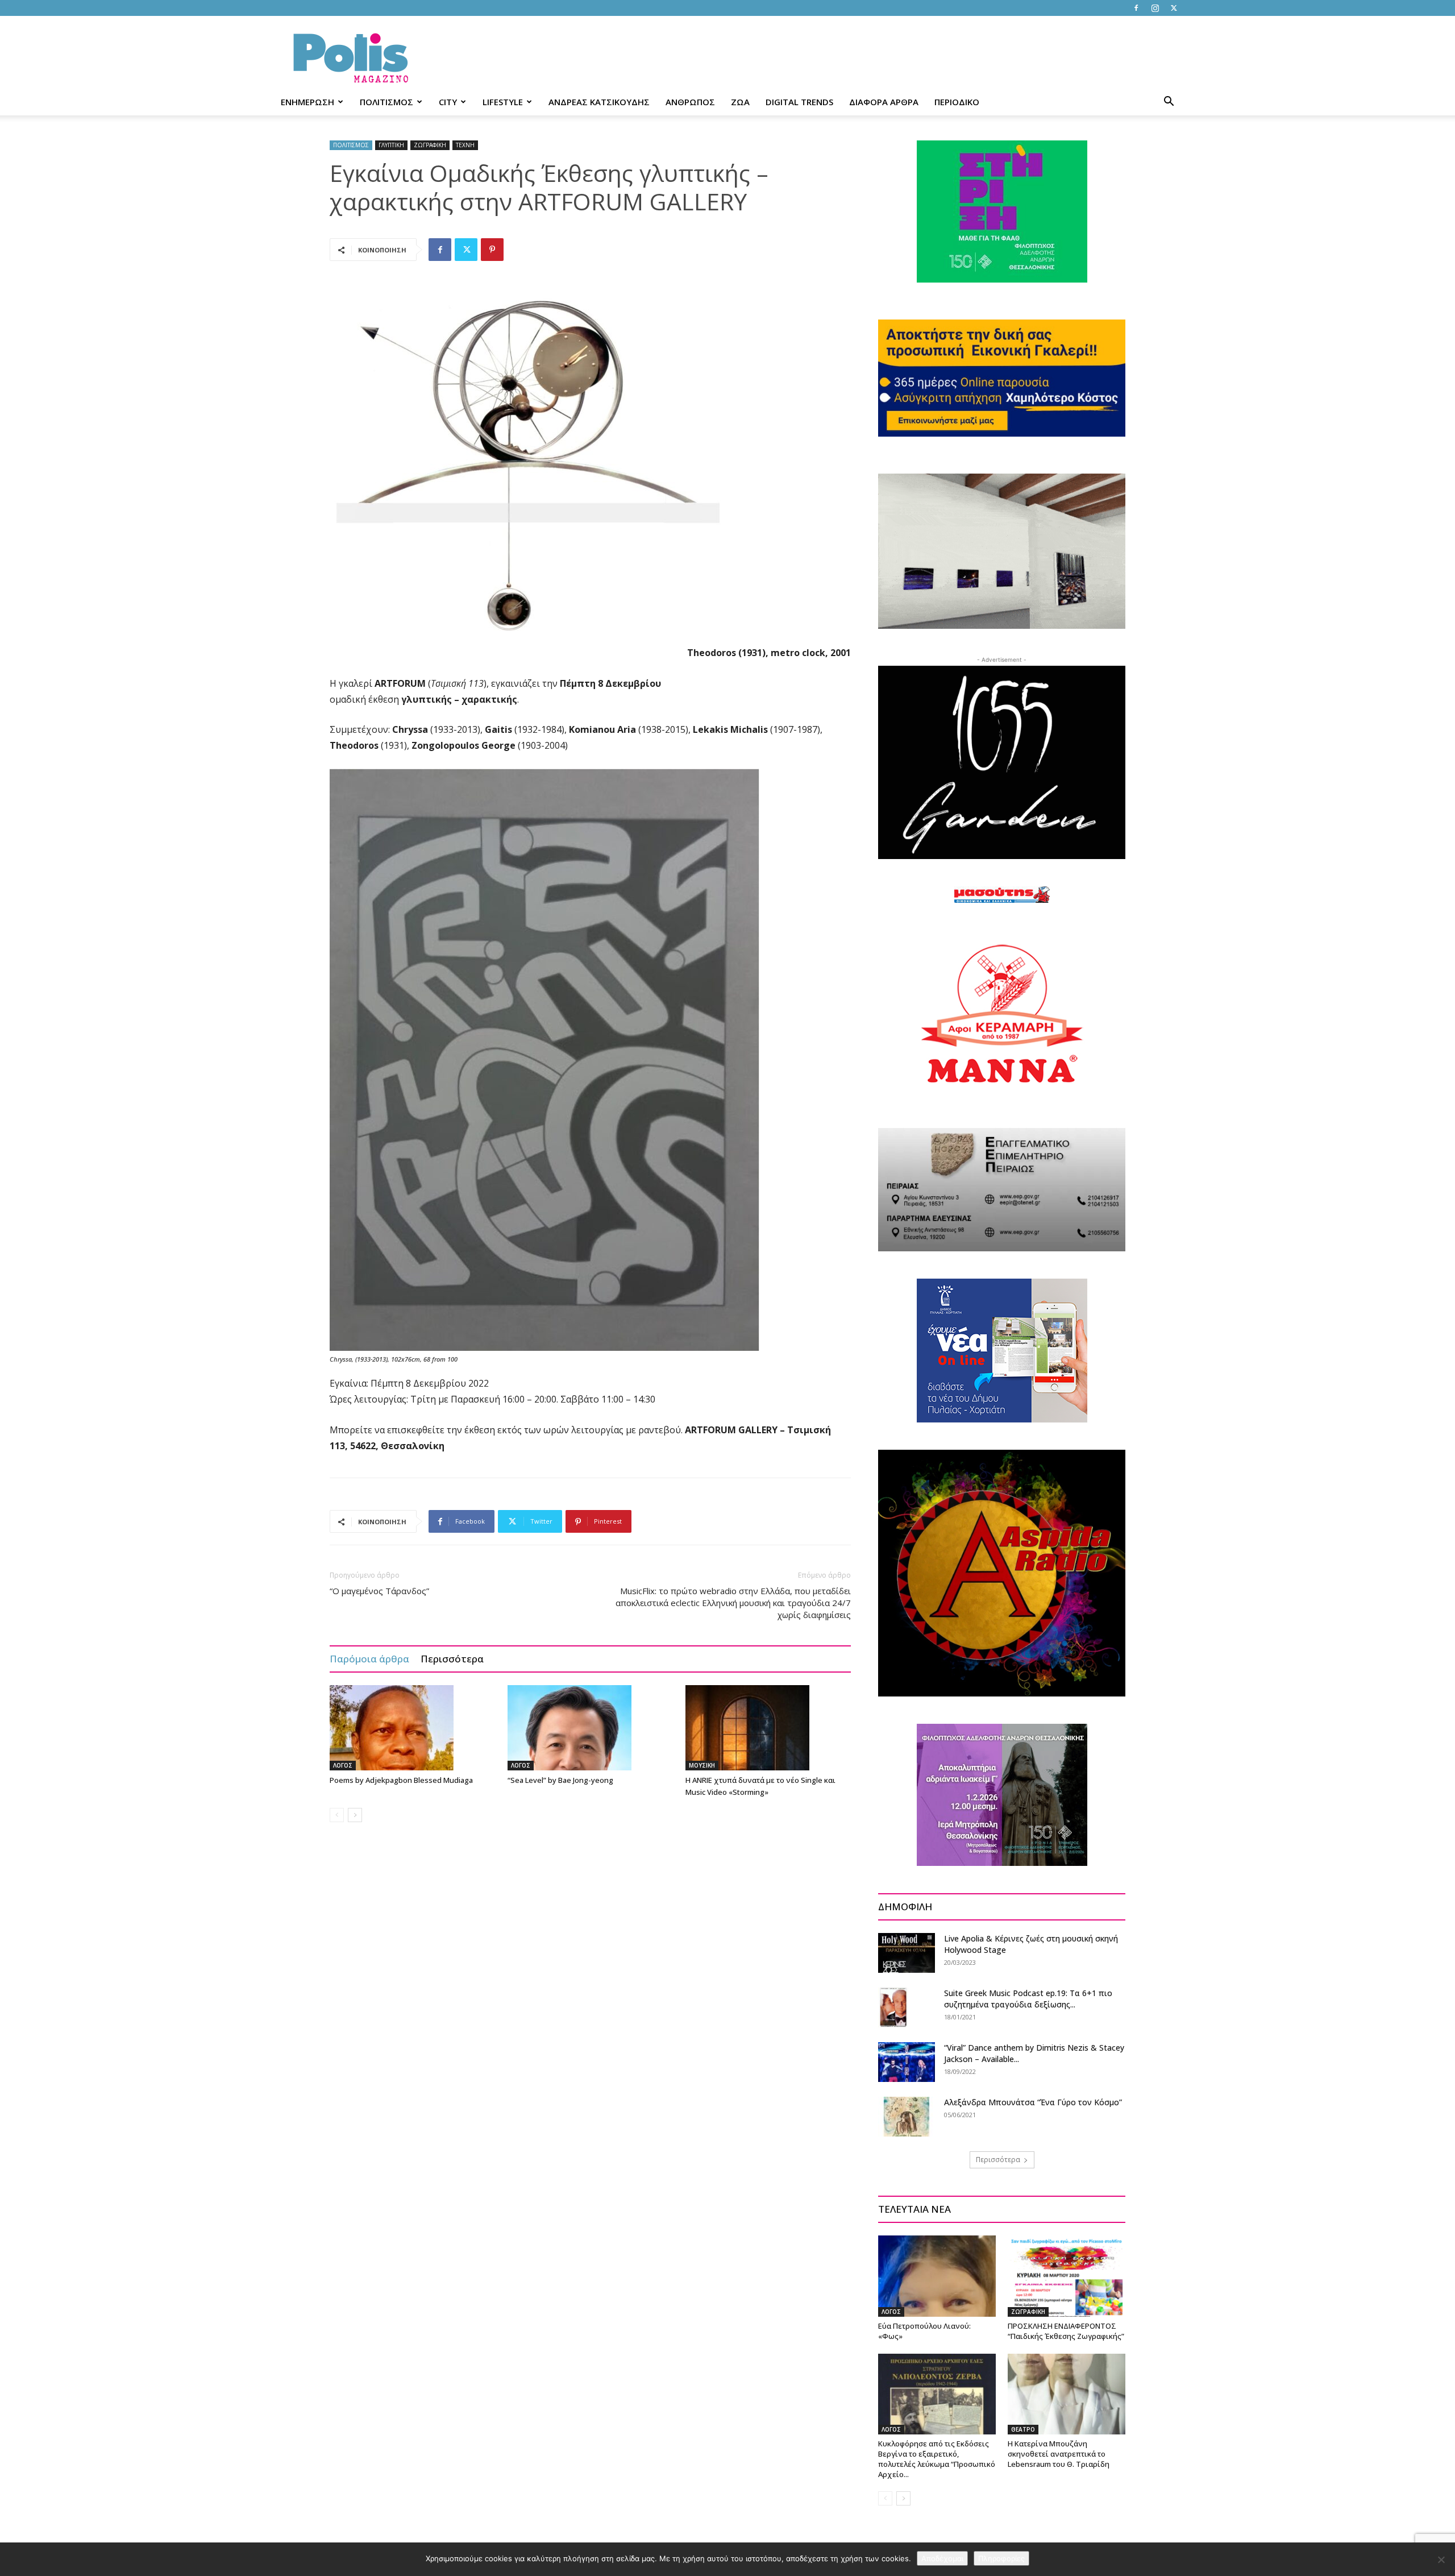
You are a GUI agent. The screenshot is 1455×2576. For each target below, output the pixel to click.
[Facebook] (1136, 8)
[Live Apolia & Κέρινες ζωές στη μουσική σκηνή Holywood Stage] (907, 1953)
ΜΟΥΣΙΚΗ (702, 1765)
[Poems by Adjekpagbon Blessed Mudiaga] (413, 1728)
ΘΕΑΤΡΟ (1023, 2429)
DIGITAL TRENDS (799, 102)
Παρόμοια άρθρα (369, 1659)
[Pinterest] (492, 250)
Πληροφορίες (1001, 2558)
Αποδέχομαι (942, 2558)
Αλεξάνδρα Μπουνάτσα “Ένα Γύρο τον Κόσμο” (1033, 2102)
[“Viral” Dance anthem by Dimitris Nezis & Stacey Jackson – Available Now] (907, 2062)
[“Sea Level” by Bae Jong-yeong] (591, 1728)
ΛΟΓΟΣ (343, 1765)
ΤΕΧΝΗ (465, 145)
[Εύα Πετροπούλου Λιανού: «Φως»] (937, 2276)
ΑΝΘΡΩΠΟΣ (690, 102)
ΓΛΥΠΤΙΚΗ (391, 145)
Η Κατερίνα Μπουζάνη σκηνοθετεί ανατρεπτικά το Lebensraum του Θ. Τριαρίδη (1059, 2454)
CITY (448, 102)
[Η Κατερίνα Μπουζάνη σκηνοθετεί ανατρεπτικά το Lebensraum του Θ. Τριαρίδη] (1067, 2394)
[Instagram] (1155, 8)
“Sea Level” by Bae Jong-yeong (560, 1780)
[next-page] (355, 1815)
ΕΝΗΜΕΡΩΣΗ (307, 102)
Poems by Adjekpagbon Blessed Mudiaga (401, 1780)
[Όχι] (1441, 2560)
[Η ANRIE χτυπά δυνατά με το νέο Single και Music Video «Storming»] (768, 1728)
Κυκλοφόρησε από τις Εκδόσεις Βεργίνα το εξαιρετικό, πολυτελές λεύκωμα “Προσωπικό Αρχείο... (937, 2459)
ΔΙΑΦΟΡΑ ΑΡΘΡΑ (884, 102)
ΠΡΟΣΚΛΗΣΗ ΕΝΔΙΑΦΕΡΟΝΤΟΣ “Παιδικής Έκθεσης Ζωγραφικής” (1066, 2331)
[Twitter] (1174, 8)
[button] (1169, 103)
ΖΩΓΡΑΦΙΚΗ (430, 145)
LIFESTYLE (503, 102)
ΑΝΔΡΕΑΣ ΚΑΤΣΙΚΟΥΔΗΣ (599, 102)
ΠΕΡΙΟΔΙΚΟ (957, 102)
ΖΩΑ (740, 102)
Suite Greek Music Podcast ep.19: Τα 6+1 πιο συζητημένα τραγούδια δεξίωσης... (1028, 1999)
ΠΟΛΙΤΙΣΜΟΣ (386, 102)
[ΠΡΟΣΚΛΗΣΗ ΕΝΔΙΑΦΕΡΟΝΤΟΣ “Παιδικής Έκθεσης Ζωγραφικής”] (1067, 2276)
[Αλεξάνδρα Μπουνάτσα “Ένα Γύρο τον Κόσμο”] (907, 2117)
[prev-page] (337, 1815)
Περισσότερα (452, 1659)
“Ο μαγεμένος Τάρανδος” (379, 1591)
